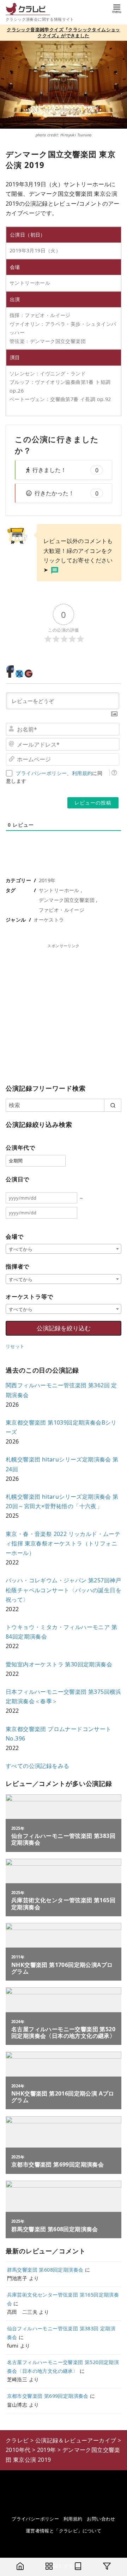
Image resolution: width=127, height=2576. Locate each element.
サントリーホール (59, 890)
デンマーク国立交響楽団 (67, 900)
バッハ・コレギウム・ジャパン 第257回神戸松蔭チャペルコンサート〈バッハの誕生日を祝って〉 (64, 1590)
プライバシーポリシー (41, 773)
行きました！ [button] (65, 470)
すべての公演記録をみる (37, 1766)
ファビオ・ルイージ (62, 910)
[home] (20, 2567)
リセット (15, 1346)
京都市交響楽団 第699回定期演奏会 (48, 2396)
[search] (113, 1105)
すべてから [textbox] (21, 1249)
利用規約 (82, 773)
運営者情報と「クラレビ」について (64, 2531)
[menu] (117, 8)
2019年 (47, 880)
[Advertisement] (64, 1012)
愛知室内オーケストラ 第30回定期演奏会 (59, 1664)
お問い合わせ (101, 2519)
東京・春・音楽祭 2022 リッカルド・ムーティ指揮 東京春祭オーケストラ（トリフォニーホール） (63, 1543)
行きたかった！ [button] (66, 493)
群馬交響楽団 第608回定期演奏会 (45, 2270)
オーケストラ (49, 920)
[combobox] (64, 1249)
